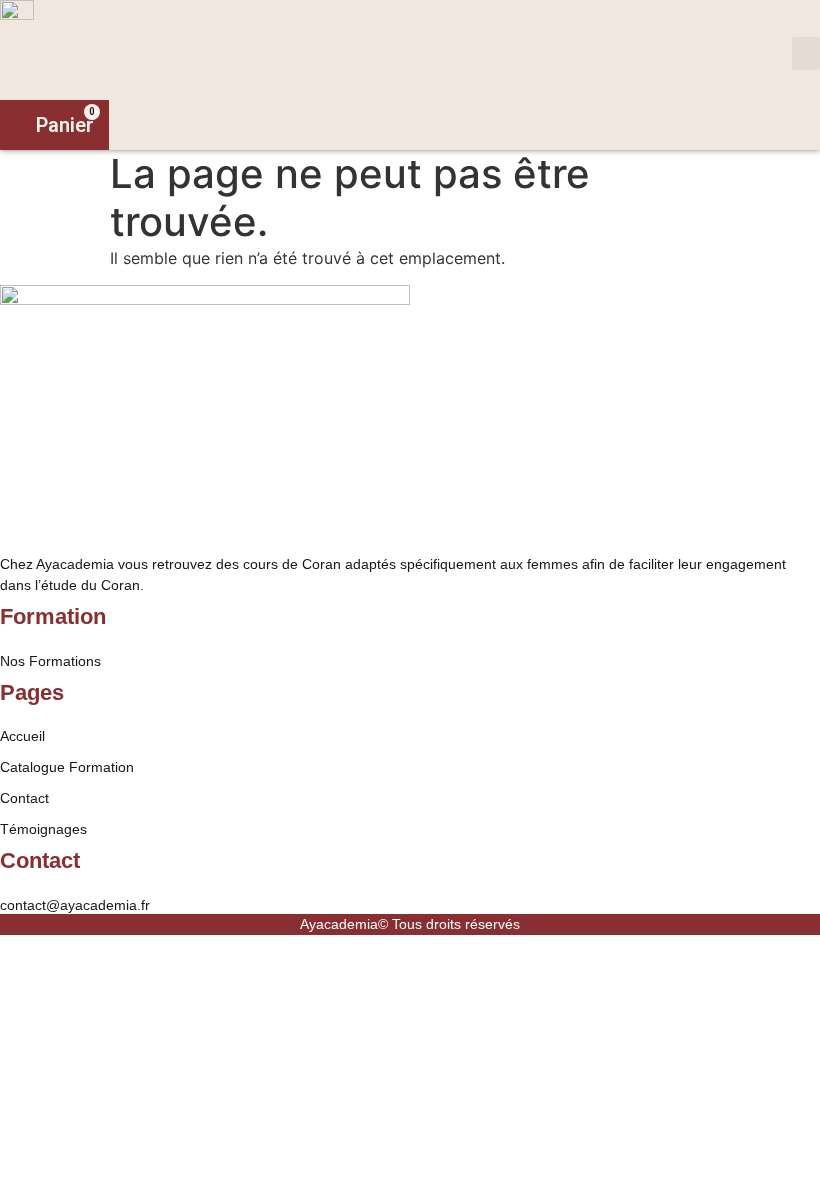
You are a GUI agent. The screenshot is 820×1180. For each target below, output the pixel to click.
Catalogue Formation (67, 767)
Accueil (22, 736)
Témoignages (43, 829)
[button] (806, 53)
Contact (24, 798)
